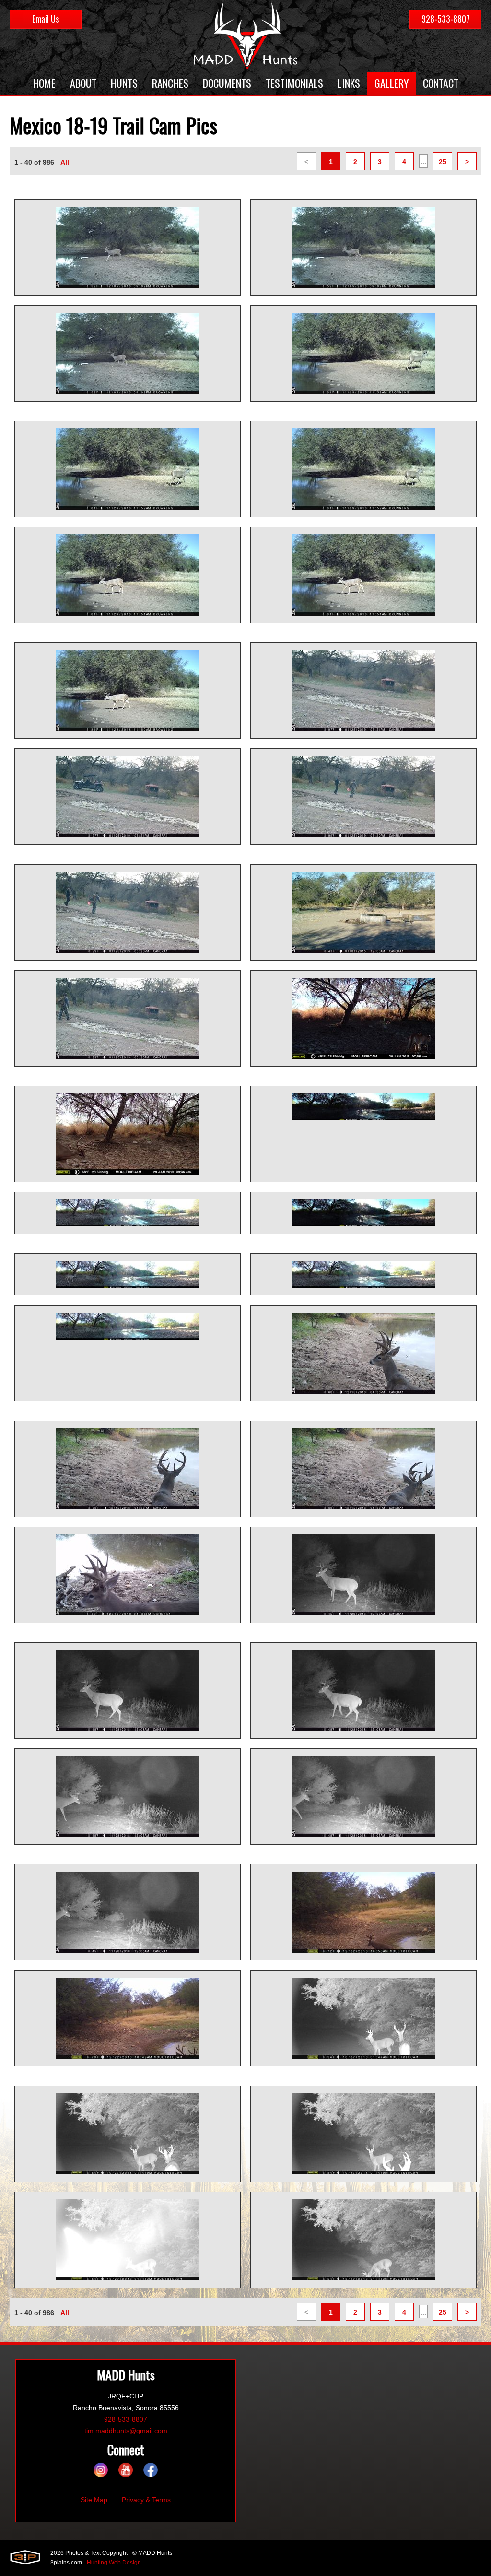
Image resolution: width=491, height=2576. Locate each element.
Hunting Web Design (114, 2563)
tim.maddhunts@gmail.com (126, 2431)
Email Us (46, 19)
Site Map (94, 2500)
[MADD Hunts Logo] (245, 36)
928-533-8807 (446, 19)
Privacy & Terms (146, 2500)
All (65, 162)
